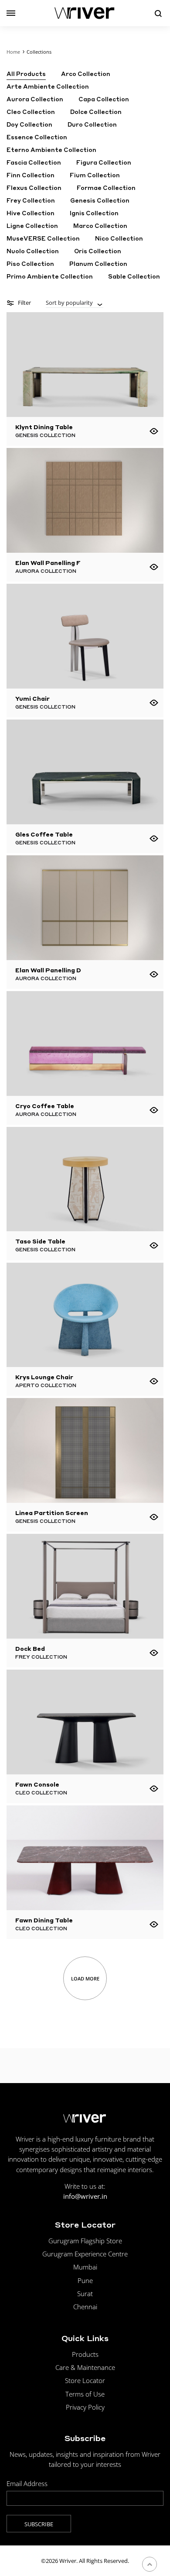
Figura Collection (104, 163)
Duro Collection (92, 125)
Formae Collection (106, 188)
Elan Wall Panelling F (48, 563)
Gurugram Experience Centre (85, 2254)
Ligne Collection (32, 226)
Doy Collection (29, 125)
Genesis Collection (100, 201)
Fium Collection (95, 175)
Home (13, 52)
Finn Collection (31, 175)
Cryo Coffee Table (45, 1106)
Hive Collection (31, 213)
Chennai (85, 2307)
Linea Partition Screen (52, 1513)
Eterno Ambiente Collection (51, 150)
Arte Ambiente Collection (48, 87)
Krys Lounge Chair (44, 1377)
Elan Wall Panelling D (48, 970)
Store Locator (85, 2380)
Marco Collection (100, 226)
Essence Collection (37, 137)
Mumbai (85, 2267)
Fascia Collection (34, 163)
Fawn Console (37, 1784)
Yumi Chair (32, 698)
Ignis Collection (94, 213)
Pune (85, 2280)
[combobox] (75, 303)
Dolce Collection (96, 112)
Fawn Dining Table (44, 1920)
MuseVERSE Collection (43, 239)
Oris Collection (98, 251)
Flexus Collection (34, 188)
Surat (85, 2294)
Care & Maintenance (85, 2367)
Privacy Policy (85, 2407)
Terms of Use (85, 2394)
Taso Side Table (40, 1241)
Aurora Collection (35, 99)
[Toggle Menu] (11, 13)
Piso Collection (30, 264)
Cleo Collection (31, 112)
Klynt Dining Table (44, 427)
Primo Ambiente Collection (50, 277)
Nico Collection (119, 239)
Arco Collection (86, 74)
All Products (26, 74)
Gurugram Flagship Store (85, 2241)
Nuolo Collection (33, 251)
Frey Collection (31, 201)
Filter (24, 303)
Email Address (27, 2483)
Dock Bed (30, 1648)
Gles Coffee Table (44, 834)
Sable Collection (134, 277)
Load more (85, 1978)
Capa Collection (104, 99)
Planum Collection (98, 264)
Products (85, 2354)
